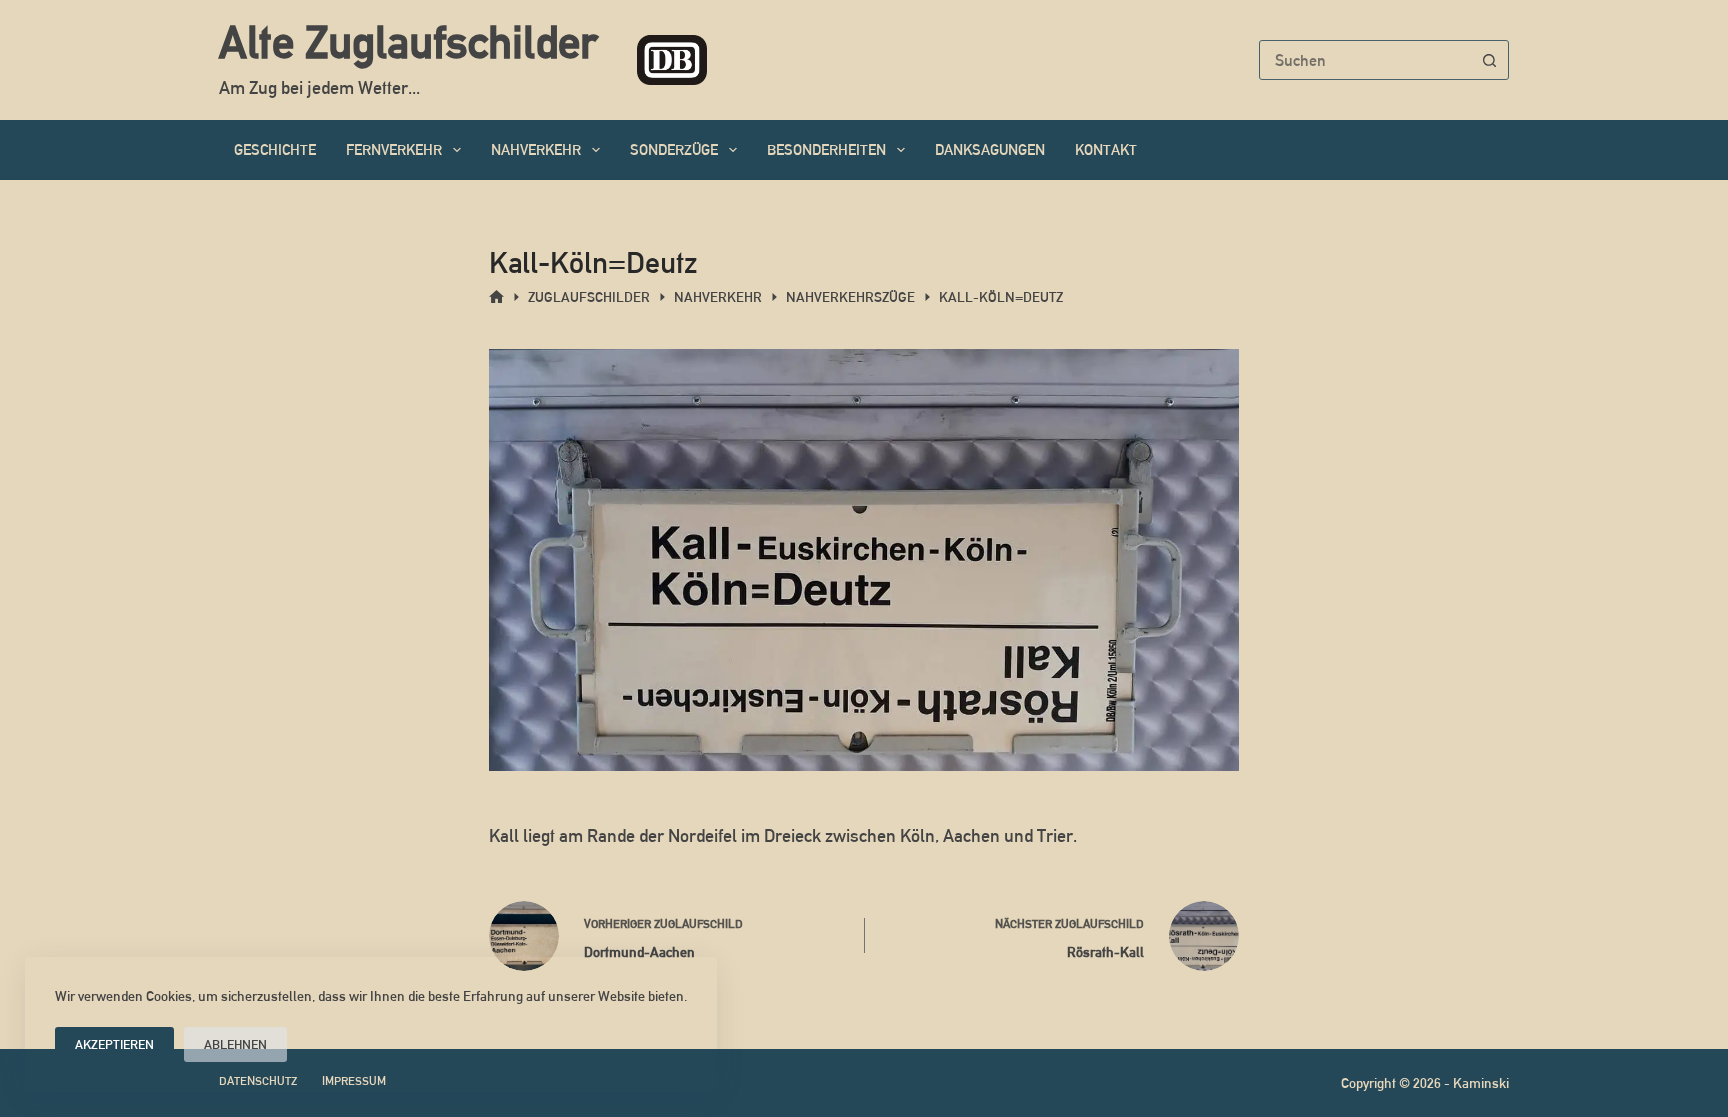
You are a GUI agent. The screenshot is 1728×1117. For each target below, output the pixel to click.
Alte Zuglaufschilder (408, 42)
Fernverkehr (394, 149)
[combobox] (1365, 60)
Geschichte (275, 149)
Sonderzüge (674, 149)
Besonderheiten (826, 149)
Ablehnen (235, 1044)
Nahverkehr (536, 149)
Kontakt (1106, 149)
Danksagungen (990, 149)
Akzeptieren (114, 1044)
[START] (496, 297)
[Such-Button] (1489, 60)
